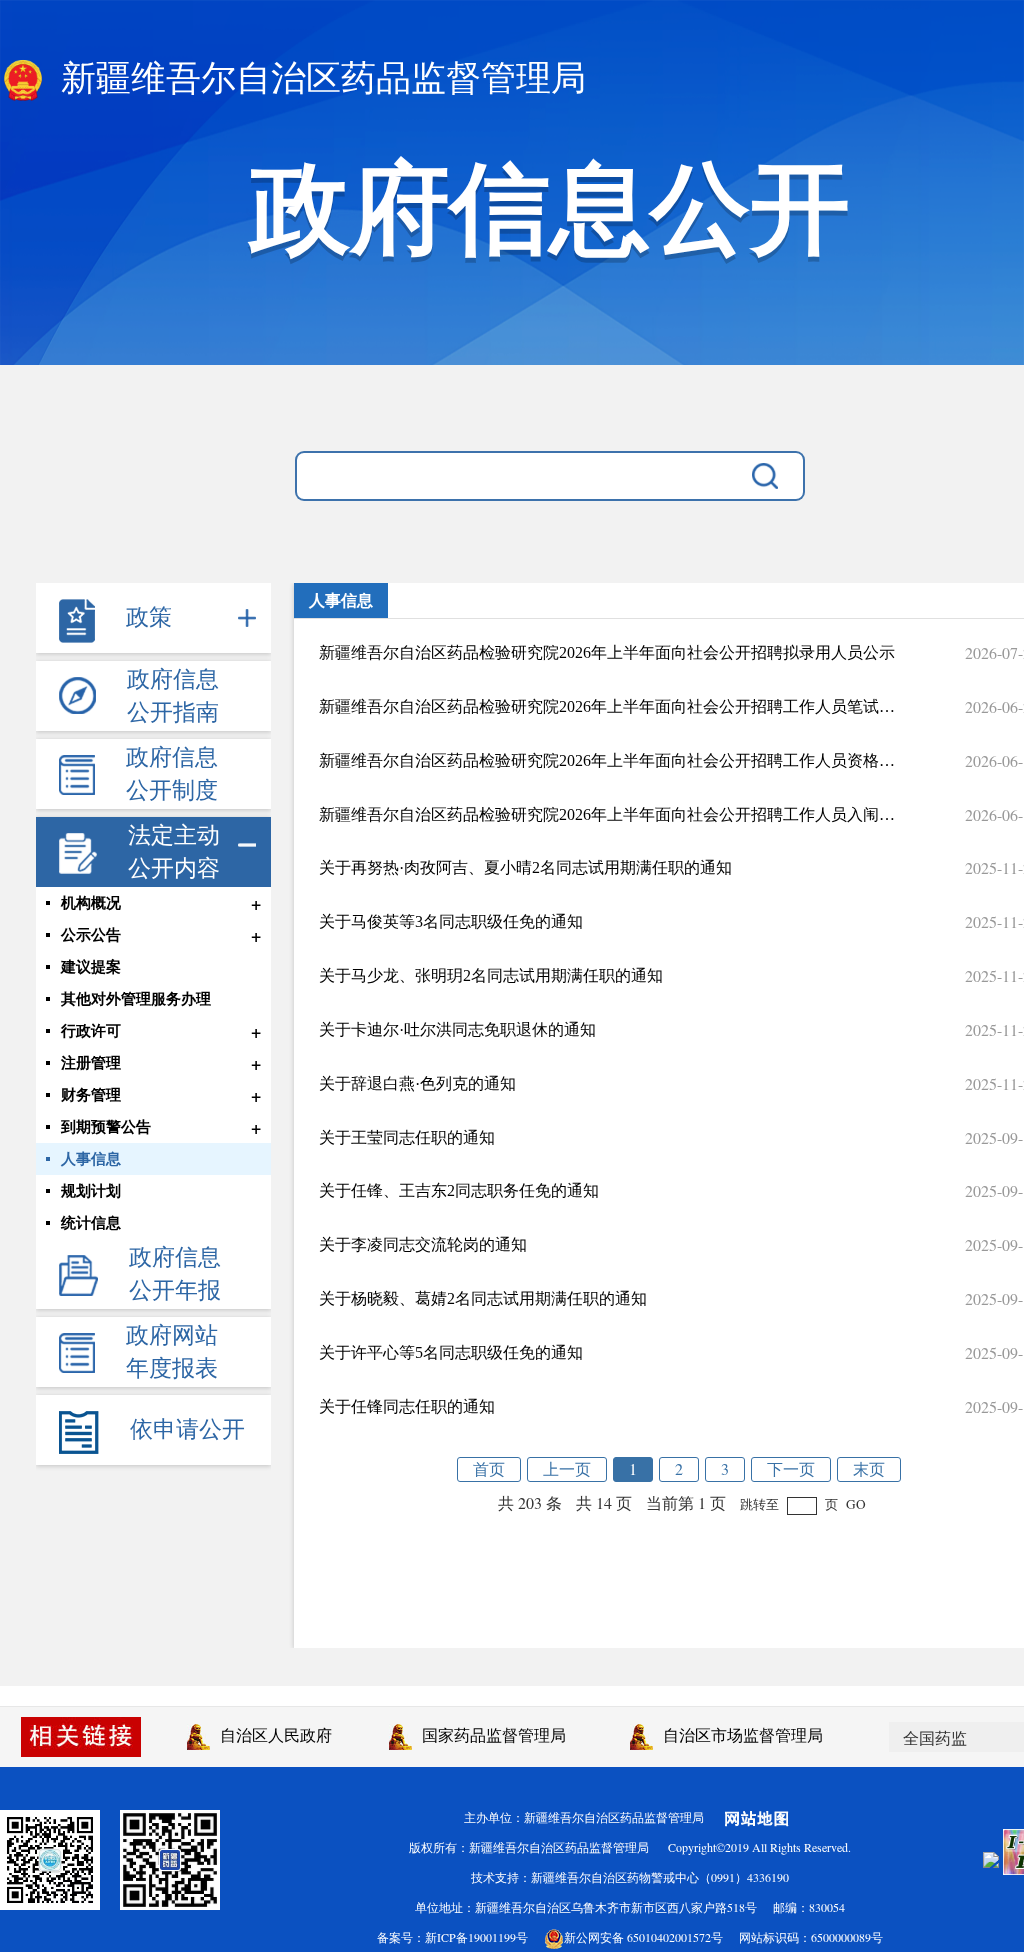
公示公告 (91, 935)
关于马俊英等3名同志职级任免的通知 (451, 921)
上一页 (567, 1468)
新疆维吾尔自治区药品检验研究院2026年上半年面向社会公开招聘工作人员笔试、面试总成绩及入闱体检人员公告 (607, 706)
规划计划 (91, 1191)
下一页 (791, 1468)
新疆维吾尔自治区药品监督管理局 (319, 78)
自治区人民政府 (271, 1734)
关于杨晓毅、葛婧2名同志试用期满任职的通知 (483, 1298)
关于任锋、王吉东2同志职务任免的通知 (459, 1190)
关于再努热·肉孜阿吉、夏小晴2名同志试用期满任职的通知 (525, 867)
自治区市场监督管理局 (738, 1734)
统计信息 (91, 1223)
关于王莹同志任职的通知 (407, 1137)
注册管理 (91, 1063)
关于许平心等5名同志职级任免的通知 (451, 1352)
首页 (489, 1468)
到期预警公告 (106, 1127)
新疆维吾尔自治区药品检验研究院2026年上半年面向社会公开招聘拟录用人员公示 (607, 652)
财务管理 (91, 1095)
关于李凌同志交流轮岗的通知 (423, 1244)
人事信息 (91, 1159)
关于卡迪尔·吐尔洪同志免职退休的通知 (457, 1029)
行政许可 (91, 1031)
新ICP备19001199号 (476, 1937)
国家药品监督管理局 (489, 1734)
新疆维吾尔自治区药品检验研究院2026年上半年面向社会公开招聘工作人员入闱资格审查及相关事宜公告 (607, 814)
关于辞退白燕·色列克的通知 (417, 1083)
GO (856, 1504)
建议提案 (91, 967)
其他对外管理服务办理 (136, 999)
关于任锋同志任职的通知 (407, 1406)
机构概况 (91, 903)
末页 (869, 1468)
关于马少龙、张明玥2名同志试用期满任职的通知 (491, 975)
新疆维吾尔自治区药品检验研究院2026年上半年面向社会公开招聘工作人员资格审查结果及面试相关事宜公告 (607, 760)
